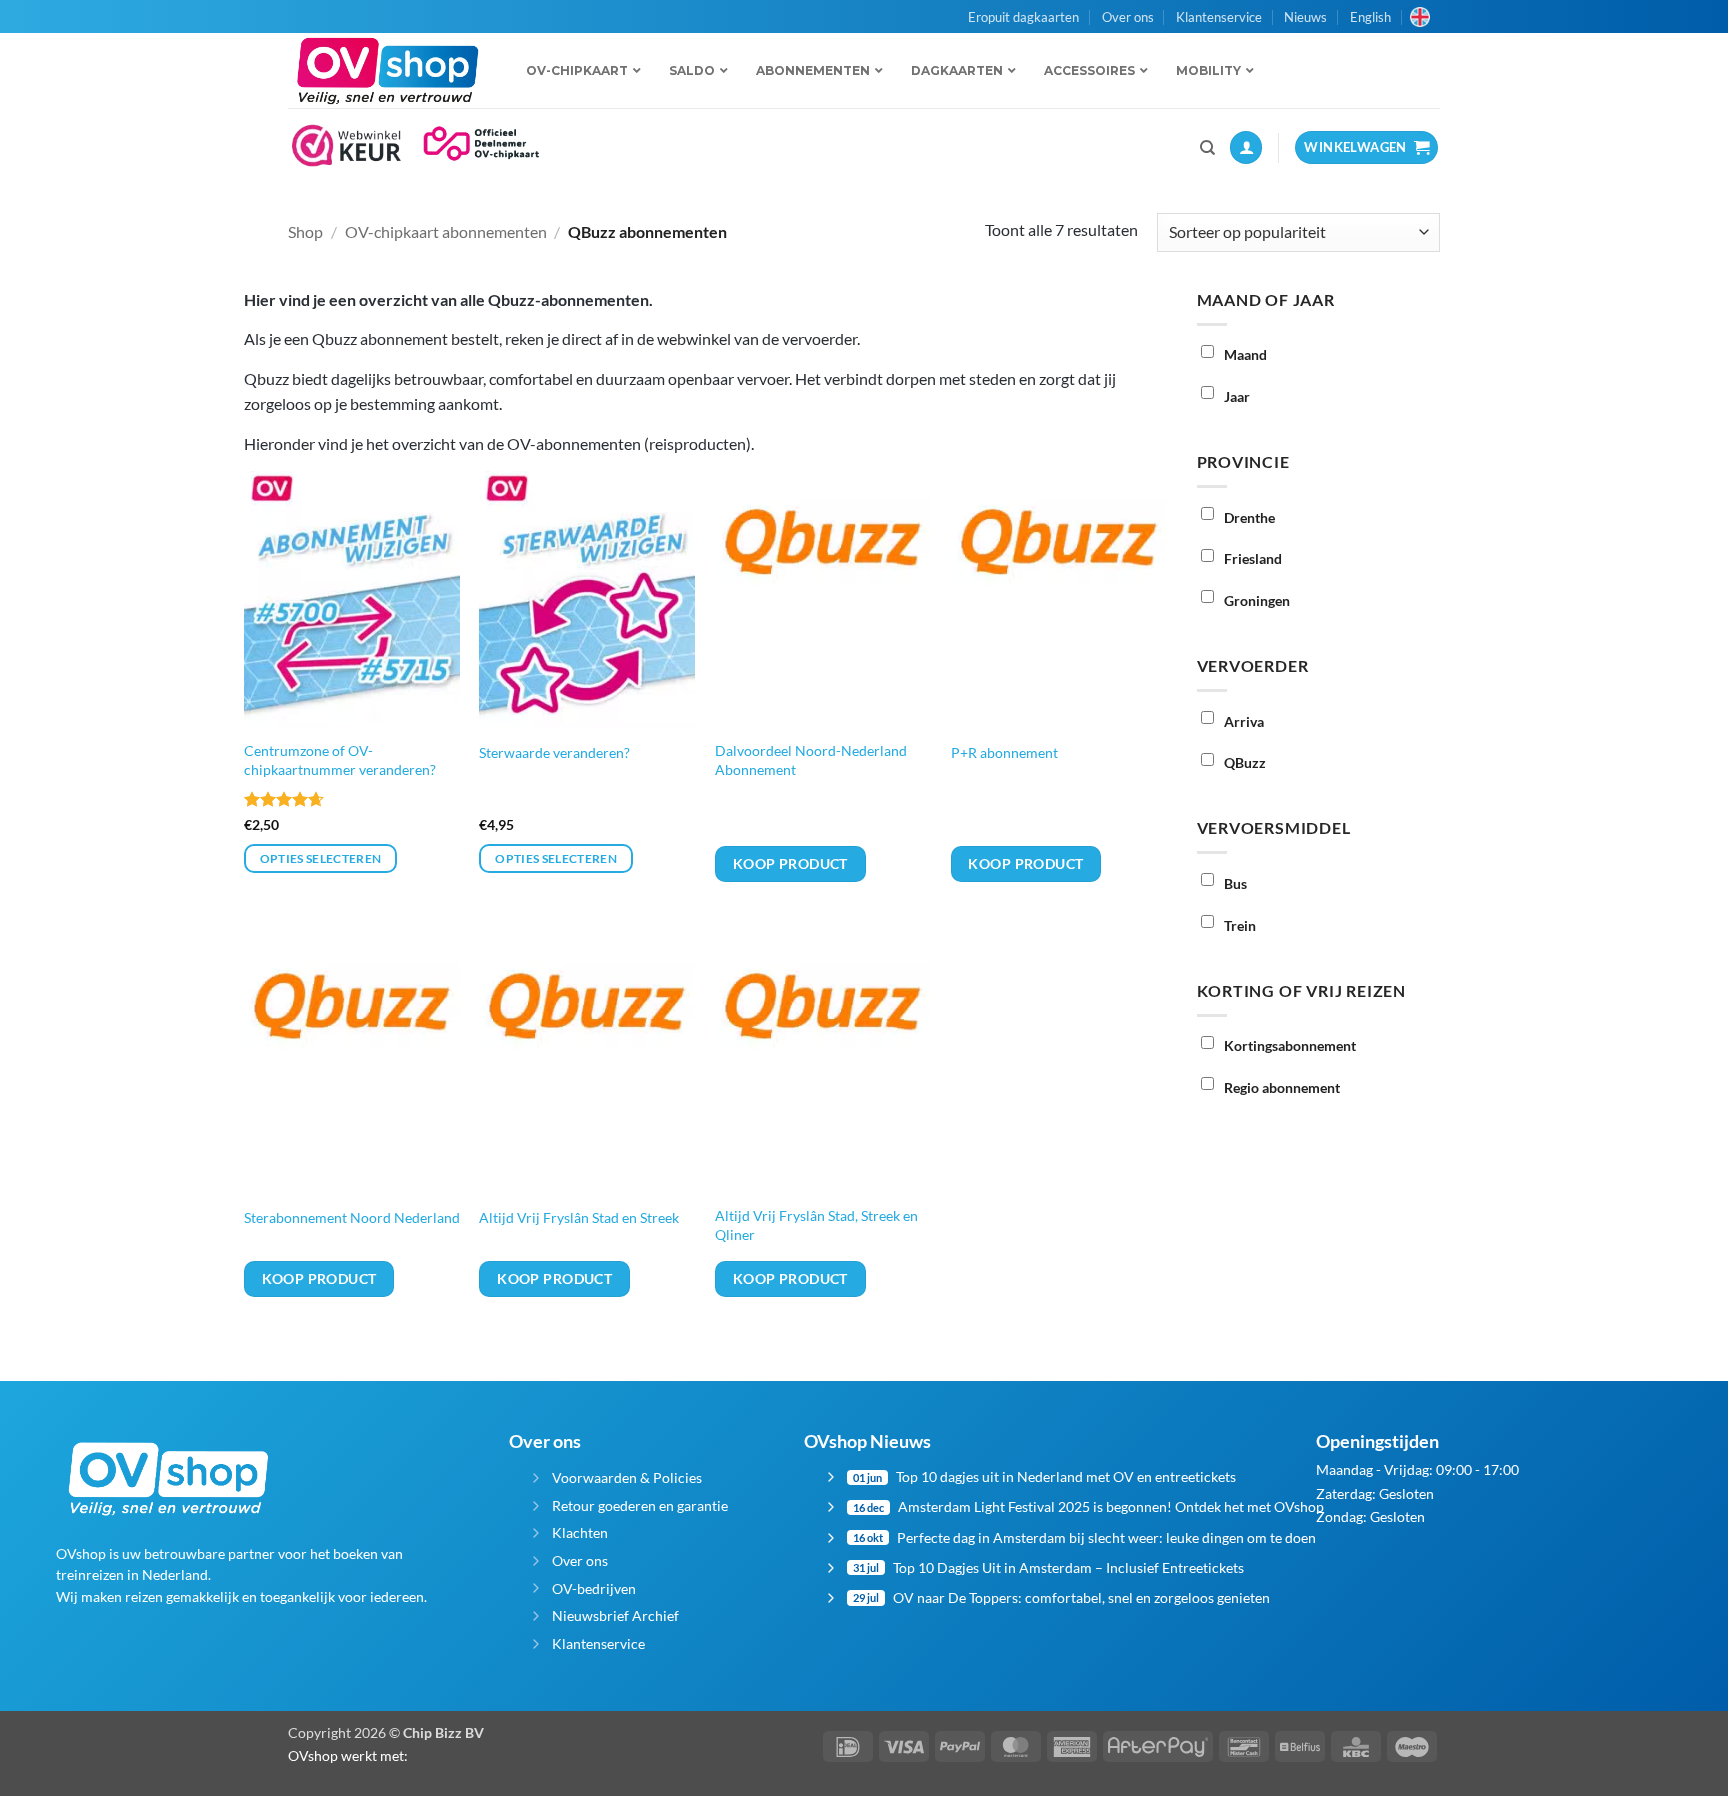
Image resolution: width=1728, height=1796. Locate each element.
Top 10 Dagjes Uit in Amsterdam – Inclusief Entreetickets (1068, 1567)
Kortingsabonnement (1290, 1045)
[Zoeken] (1207, 148)
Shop (305, 231)
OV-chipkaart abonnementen (446, 231)
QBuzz (1245, 762)
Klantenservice (1219, 17)
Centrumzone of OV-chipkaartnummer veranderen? (340, 760)
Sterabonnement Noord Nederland (352, 1217)
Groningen (1257, 600)
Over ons (1128, 17)
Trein (1240, 925)
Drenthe (1249, 517)
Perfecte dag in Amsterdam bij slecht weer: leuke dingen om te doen (1106, 1537)
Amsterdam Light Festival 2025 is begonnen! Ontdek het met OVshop (1111, 1506)
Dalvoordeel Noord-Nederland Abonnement (811, 760)
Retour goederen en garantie (640, 1505)
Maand (1245, 354)
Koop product (790, 863)
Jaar (1237, 396)
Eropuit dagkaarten (1023, 17)
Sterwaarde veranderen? (554, 752)
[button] (1246, 147)
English (1370, 17)
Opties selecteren (321, 858)
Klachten (580, 1532)
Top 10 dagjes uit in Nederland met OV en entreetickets (1066, 1476)
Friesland (1253, 558)
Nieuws (1305, 17)
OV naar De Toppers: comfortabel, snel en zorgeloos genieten (1081, 1597)
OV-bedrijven (594, 1588)
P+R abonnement (1004, 752)
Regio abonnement (1282, 1087)
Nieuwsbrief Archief (615, 1615)
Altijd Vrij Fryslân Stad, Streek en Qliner (816, 1225)
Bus (1235, 883)
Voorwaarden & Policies (627, 1477)
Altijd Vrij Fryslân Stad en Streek (579, 1217)
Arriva (1244, 721)
